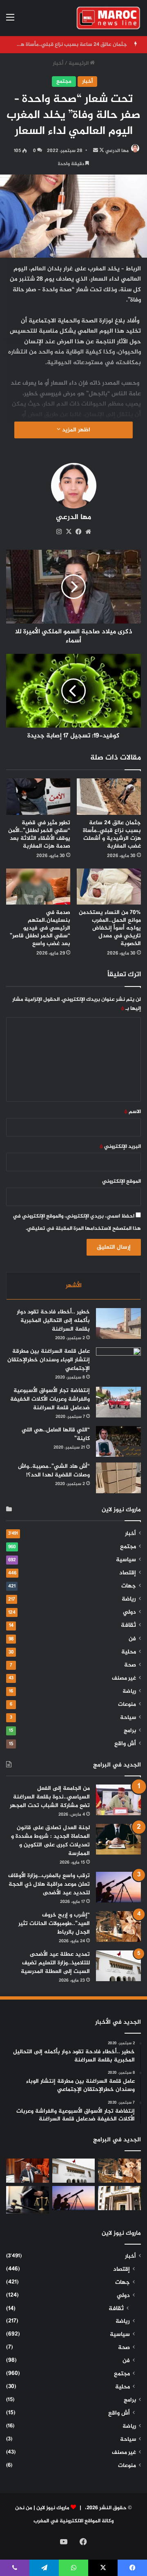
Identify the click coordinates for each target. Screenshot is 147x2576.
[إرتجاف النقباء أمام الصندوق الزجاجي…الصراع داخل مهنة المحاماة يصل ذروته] (28, 2200)
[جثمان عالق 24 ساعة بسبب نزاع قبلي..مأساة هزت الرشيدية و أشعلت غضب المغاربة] (109, 797)
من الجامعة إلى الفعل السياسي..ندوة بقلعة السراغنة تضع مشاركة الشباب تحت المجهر (50, 1797)
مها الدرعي (117, 151)
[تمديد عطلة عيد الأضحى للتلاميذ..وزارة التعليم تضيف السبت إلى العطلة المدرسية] (118, 1966)
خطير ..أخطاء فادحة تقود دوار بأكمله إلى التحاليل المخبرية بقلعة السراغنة (53, 1321)
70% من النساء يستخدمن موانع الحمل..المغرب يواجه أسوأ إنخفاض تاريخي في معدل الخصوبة (110, 928)
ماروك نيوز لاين (53, 2508)
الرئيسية (79, 63)
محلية (129, 1652)
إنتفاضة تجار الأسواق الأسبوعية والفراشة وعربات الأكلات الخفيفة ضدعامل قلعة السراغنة (50, 1399)
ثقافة (128, 1625)
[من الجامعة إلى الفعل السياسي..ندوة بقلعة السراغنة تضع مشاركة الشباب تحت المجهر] (118, 1800)
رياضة (129, 1599)
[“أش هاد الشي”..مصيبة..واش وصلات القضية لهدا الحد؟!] (118, 1478)
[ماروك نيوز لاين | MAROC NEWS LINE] (108, 18)
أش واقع (125, 1744)
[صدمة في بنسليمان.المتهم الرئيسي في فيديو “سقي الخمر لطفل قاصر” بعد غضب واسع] (38, 887)
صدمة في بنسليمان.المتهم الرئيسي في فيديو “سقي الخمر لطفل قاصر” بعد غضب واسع (40, 928)
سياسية (126, 1560)
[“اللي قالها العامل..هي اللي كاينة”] (118, 1441)
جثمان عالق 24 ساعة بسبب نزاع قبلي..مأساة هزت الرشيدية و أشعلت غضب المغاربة (112, 834)
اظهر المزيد (75, 430)
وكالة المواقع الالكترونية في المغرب (73, 2521)
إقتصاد (128, 1573)
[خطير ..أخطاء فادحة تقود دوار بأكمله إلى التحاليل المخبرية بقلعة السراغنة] (118, 1323)
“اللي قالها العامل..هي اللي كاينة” (56, 1434)
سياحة (128, 1718)
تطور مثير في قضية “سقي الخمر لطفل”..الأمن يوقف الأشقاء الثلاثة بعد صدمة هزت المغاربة (39, 834)
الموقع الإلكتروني (121, 1181)
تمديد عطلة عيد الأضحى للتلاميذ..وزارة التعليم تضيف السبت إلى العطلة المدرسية (55, 1963)
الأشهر (74, 1286)
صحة (130, 1665)
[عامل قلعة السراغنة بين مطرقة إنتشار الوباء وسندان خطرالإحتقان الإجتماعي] (118, 1363)
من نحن (24, 2508)
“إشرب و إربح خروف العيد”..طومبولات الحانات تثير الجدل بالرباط (54, 1924)
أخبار (58, 63)
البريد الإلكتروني (120, 1147)
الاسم (133, 1112)
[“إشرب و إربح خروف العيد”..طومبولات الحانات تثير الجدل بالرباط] (118, 1926)
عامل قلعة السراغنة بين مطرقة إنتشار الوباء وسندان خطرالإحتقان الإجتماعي (49, 1360)
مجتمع (64, 82)
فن (132, 1639)
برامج (130, 1731)
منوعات (127, 1705)
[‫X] (69, 532)
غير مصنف (124, 1678)
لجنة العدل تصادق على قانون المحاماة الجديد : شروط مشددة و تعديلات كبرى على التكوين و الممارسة (50, 1841)
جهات (129, 1586)
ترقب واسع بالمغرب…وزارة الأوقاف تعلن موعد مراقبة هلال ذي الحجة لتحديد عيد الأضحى (49, 1884)
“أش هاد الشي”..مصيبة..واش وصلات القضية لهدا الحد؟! (54, 1471)
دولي (129, 1612)
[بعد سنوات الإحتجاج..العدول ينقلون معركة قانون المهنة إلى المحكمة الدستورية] (119, 2198)
